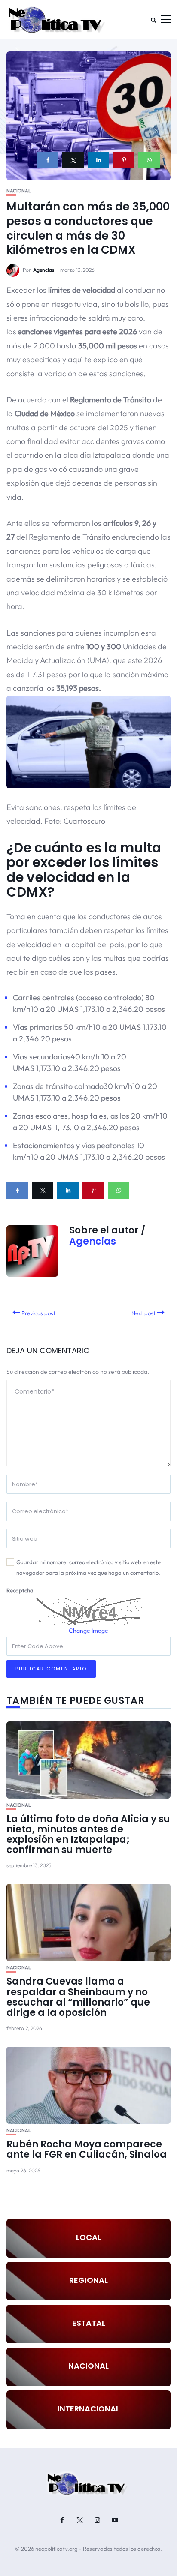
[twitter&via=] (73, 160)
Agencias (44, 270)
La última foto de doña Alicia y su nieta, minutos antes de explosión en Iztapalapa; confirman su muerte (88, 1835)
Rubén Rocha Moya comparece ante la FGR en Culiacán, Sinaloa (87, 2149)
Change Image (88, 1631)
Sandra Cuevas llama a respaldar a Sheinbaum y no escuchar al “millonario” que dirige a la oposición (78, 1997)
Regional (88, 2280)
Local (88, 2237)
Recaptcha (20, 1590)
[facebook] (48, 160)
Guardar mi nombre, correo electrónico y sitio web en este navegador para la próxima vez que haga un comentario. (88, 1567)
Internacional (88, 2409)
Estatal (89, 2323)
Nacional (19, 191)
